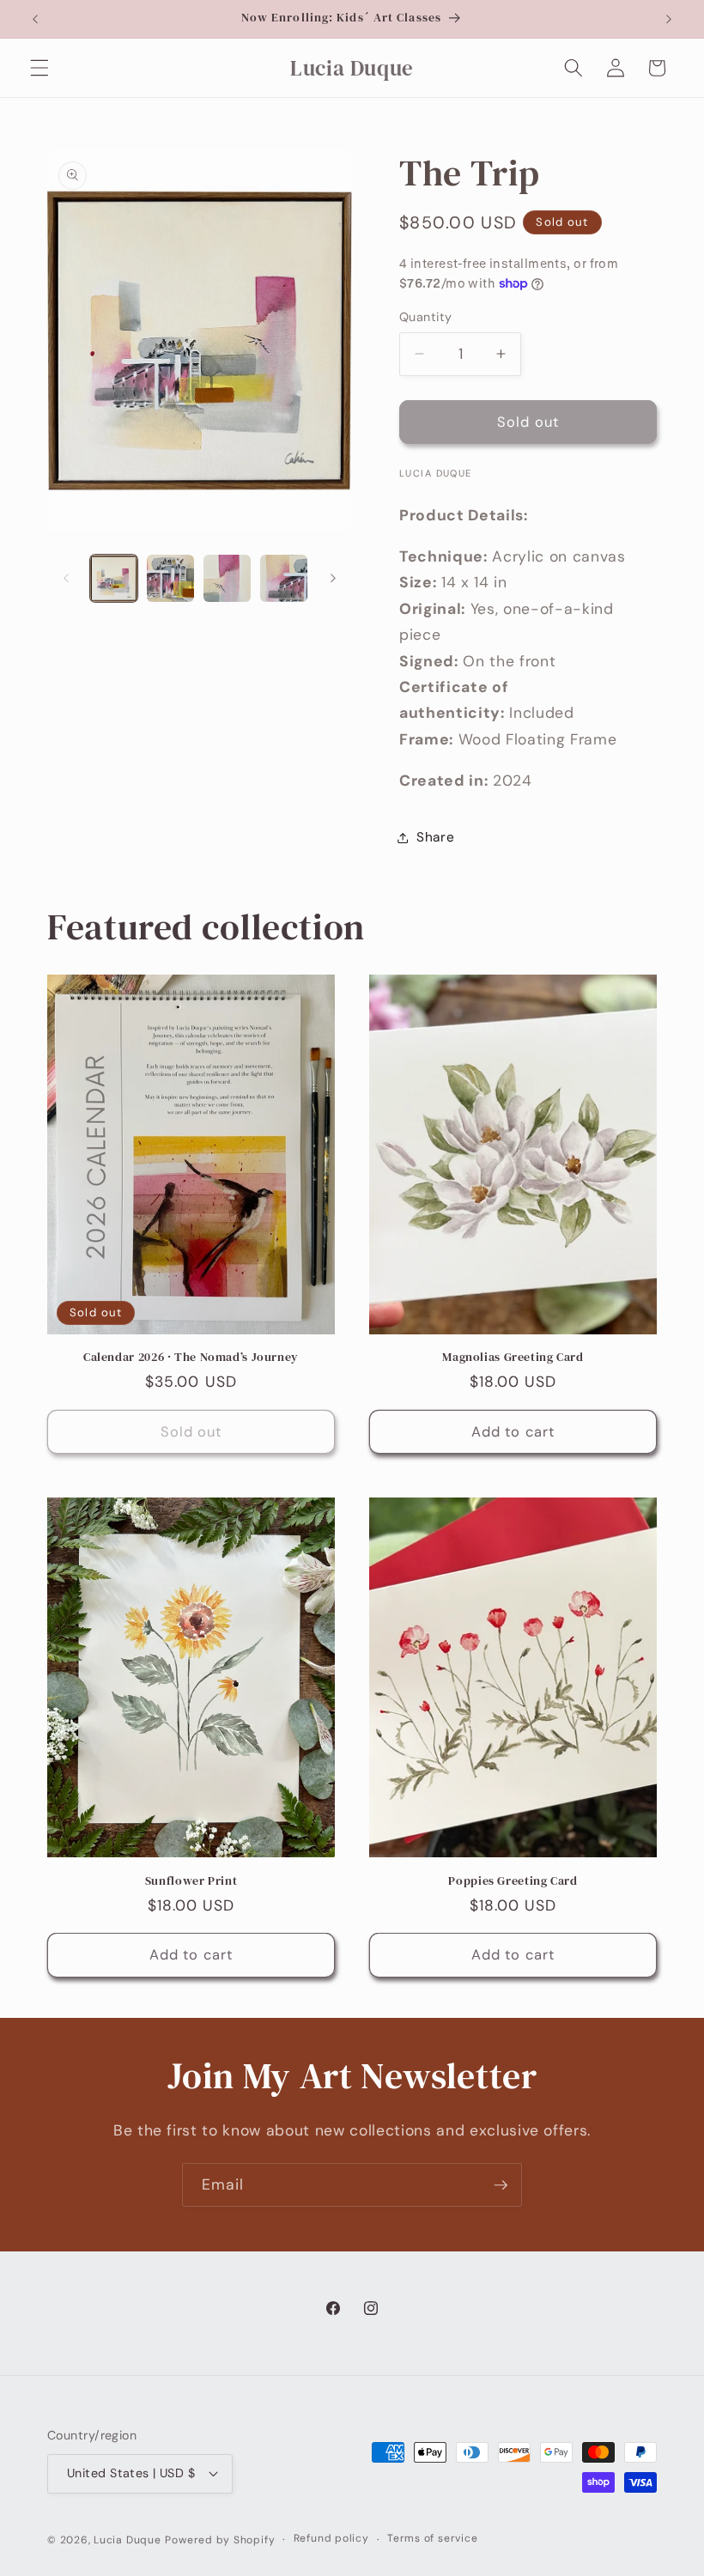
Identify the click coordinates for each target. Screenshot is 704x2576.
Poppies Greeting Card (513, 1881)
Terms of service (432, 2538)
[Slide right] (333, 578)
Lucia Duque (127, 2540)
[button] (39, 68)
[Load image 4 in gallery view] (284, 578)
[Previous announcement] (35, 19)
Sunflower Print (191, 1881)
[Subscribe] (501, 2185)
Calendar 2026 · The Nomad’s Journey (191, 1358)
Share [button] (435, 837)
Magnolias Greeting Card (513, 1358)
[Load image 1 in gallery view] (114, 578)
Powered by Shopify (220, 2540)
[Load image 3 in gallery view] (227, 578)
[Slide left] (66, 578)
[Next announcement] (669, 19)
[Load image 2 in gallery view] (170, 578)
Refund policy (331, 2538)
